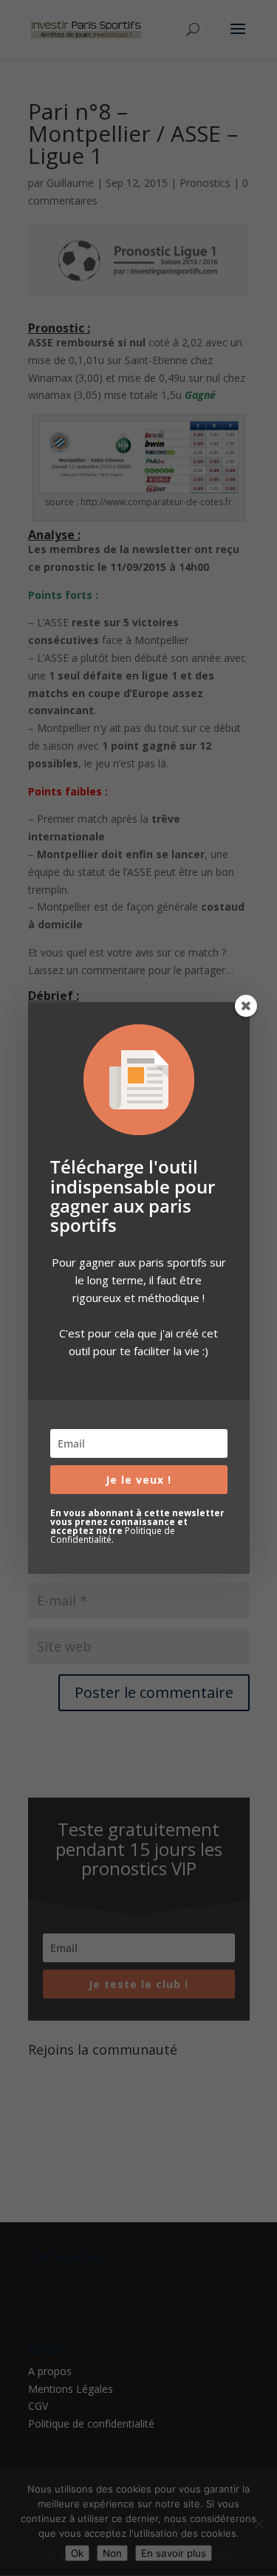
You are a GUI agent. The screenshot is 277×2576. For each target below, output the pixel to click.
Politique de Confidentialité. (113, 1535)
